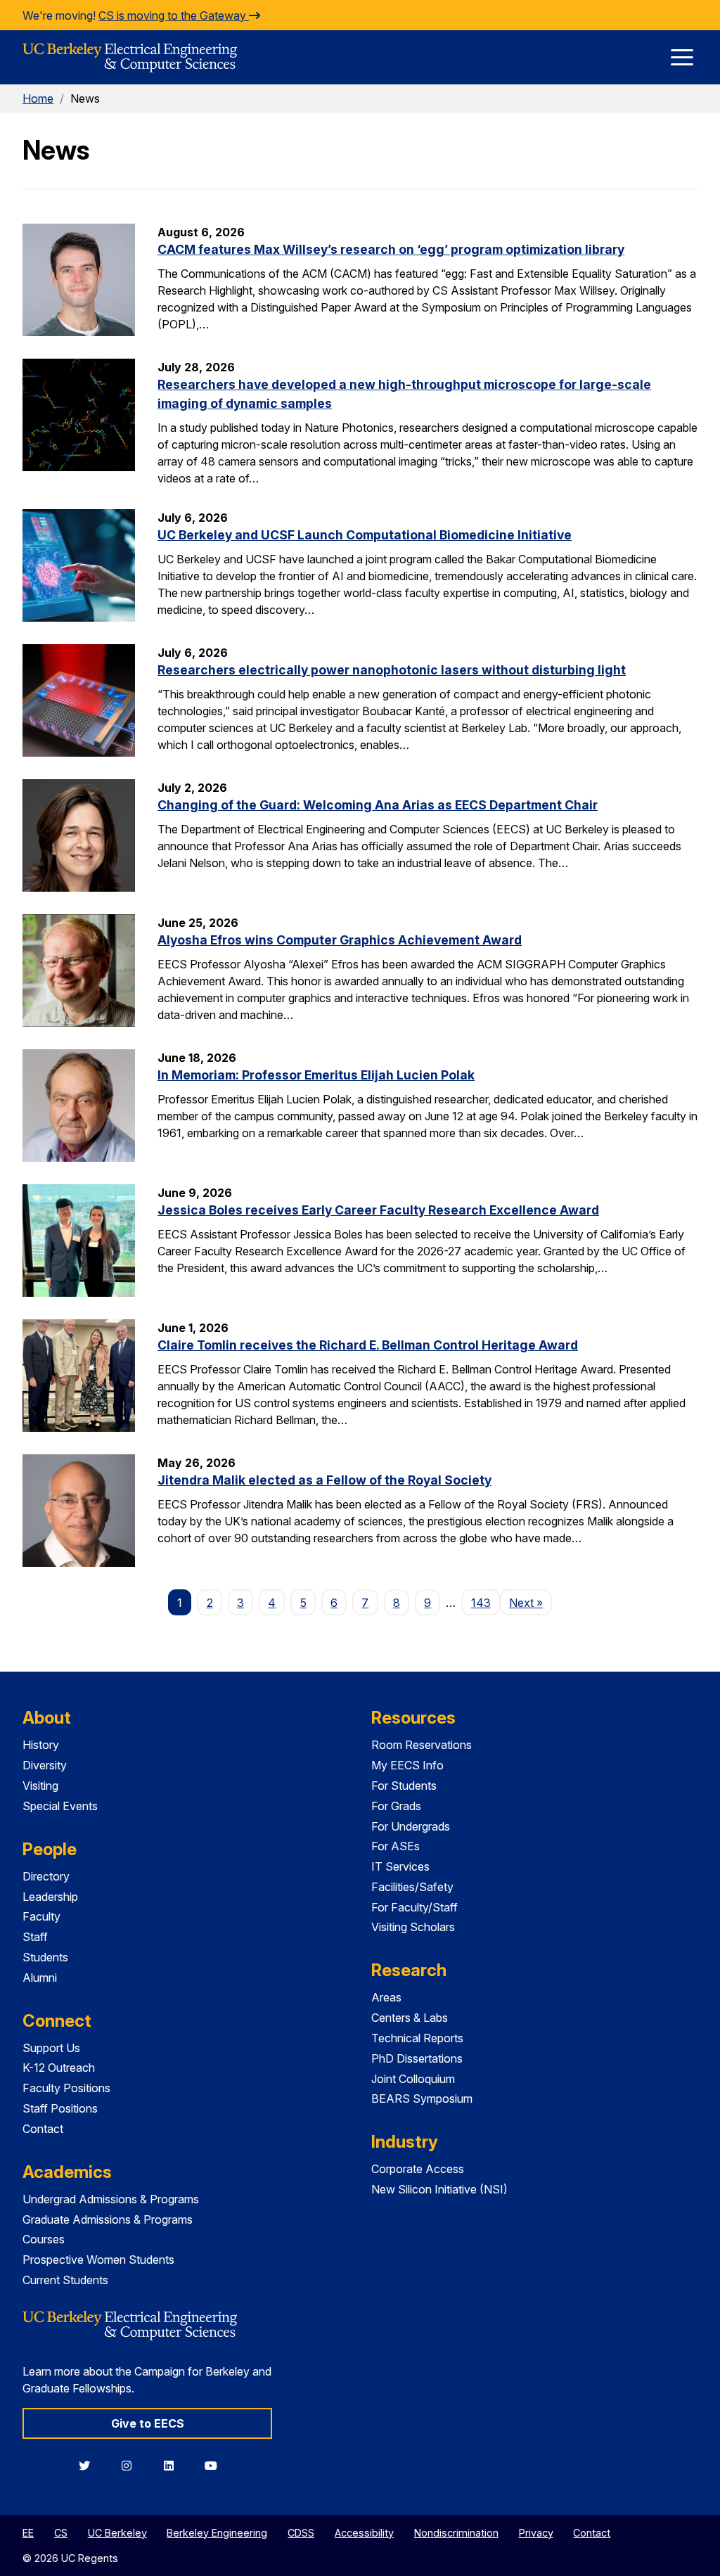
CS (61, 2533)
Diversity (45, 1765)
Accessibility (364, 2533)
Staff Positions (60, 2108)
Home (38, 98)
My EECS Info (407, 1765)
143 (481, 1603)
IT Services (400, 1866)
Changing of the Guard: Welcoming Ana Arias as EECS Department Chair (378, 805)
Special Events (60, 1806)
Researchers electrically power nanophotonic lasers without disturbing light (392, 670)
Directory (46, 1876)
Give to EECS (148, 2423)
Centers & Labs (410, 2018)
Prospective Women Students (98, 2260)
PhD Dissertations (417, 2058)
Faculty (41, 1916)
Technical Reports (417, 2038)
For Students (404, 1786)
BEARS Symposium (422, 2098)
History (41, 1745)
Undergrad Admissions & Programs (111, 2199)
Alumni (40, 1978)
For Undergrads (411, 1826)
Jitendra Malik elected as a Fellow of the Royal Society (324, 1480)
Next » (531, 1602)
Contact (43, 2129)
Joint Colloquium (413, 2079)
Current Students (65, 2280)
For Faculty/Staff (414, 1907)
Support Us (51, 2048)
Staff (35, 1937)
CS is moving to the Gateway (174, 15)
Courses (44, 2239)
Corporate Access (418, 2169)
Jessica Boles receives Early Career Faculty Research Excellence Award (378, 1210)
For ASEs (396, 1846)
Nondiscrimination (456, 2533)
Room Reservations (422, 1745)
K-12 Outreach (59, 2068)
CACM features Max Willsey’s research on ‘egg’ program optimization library (391, 249)
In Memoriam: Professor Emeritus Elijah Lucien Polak (316, 1075)
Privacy (536, 2533)
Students (45, 1957)
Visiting (40, 1786)
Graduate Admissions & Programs (108, 2219)
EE (28, 2533)
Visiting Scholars (413, 1927)
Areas (386, 1997)
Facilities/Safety (412, 1887)
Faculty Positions (66, 2088)
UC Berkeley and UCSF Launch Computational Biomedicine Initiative (365, 535)
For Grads (396, 1806)
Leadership (50, 1897)
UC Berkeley (117, 2533)
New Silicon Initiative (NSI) (439, 2189)
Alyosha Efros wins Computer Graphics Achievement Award (340, 940)
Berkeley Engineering (217, 2533)
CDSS (301, 2533)
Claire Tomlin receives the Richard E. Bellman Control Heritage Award (368, 1345)
